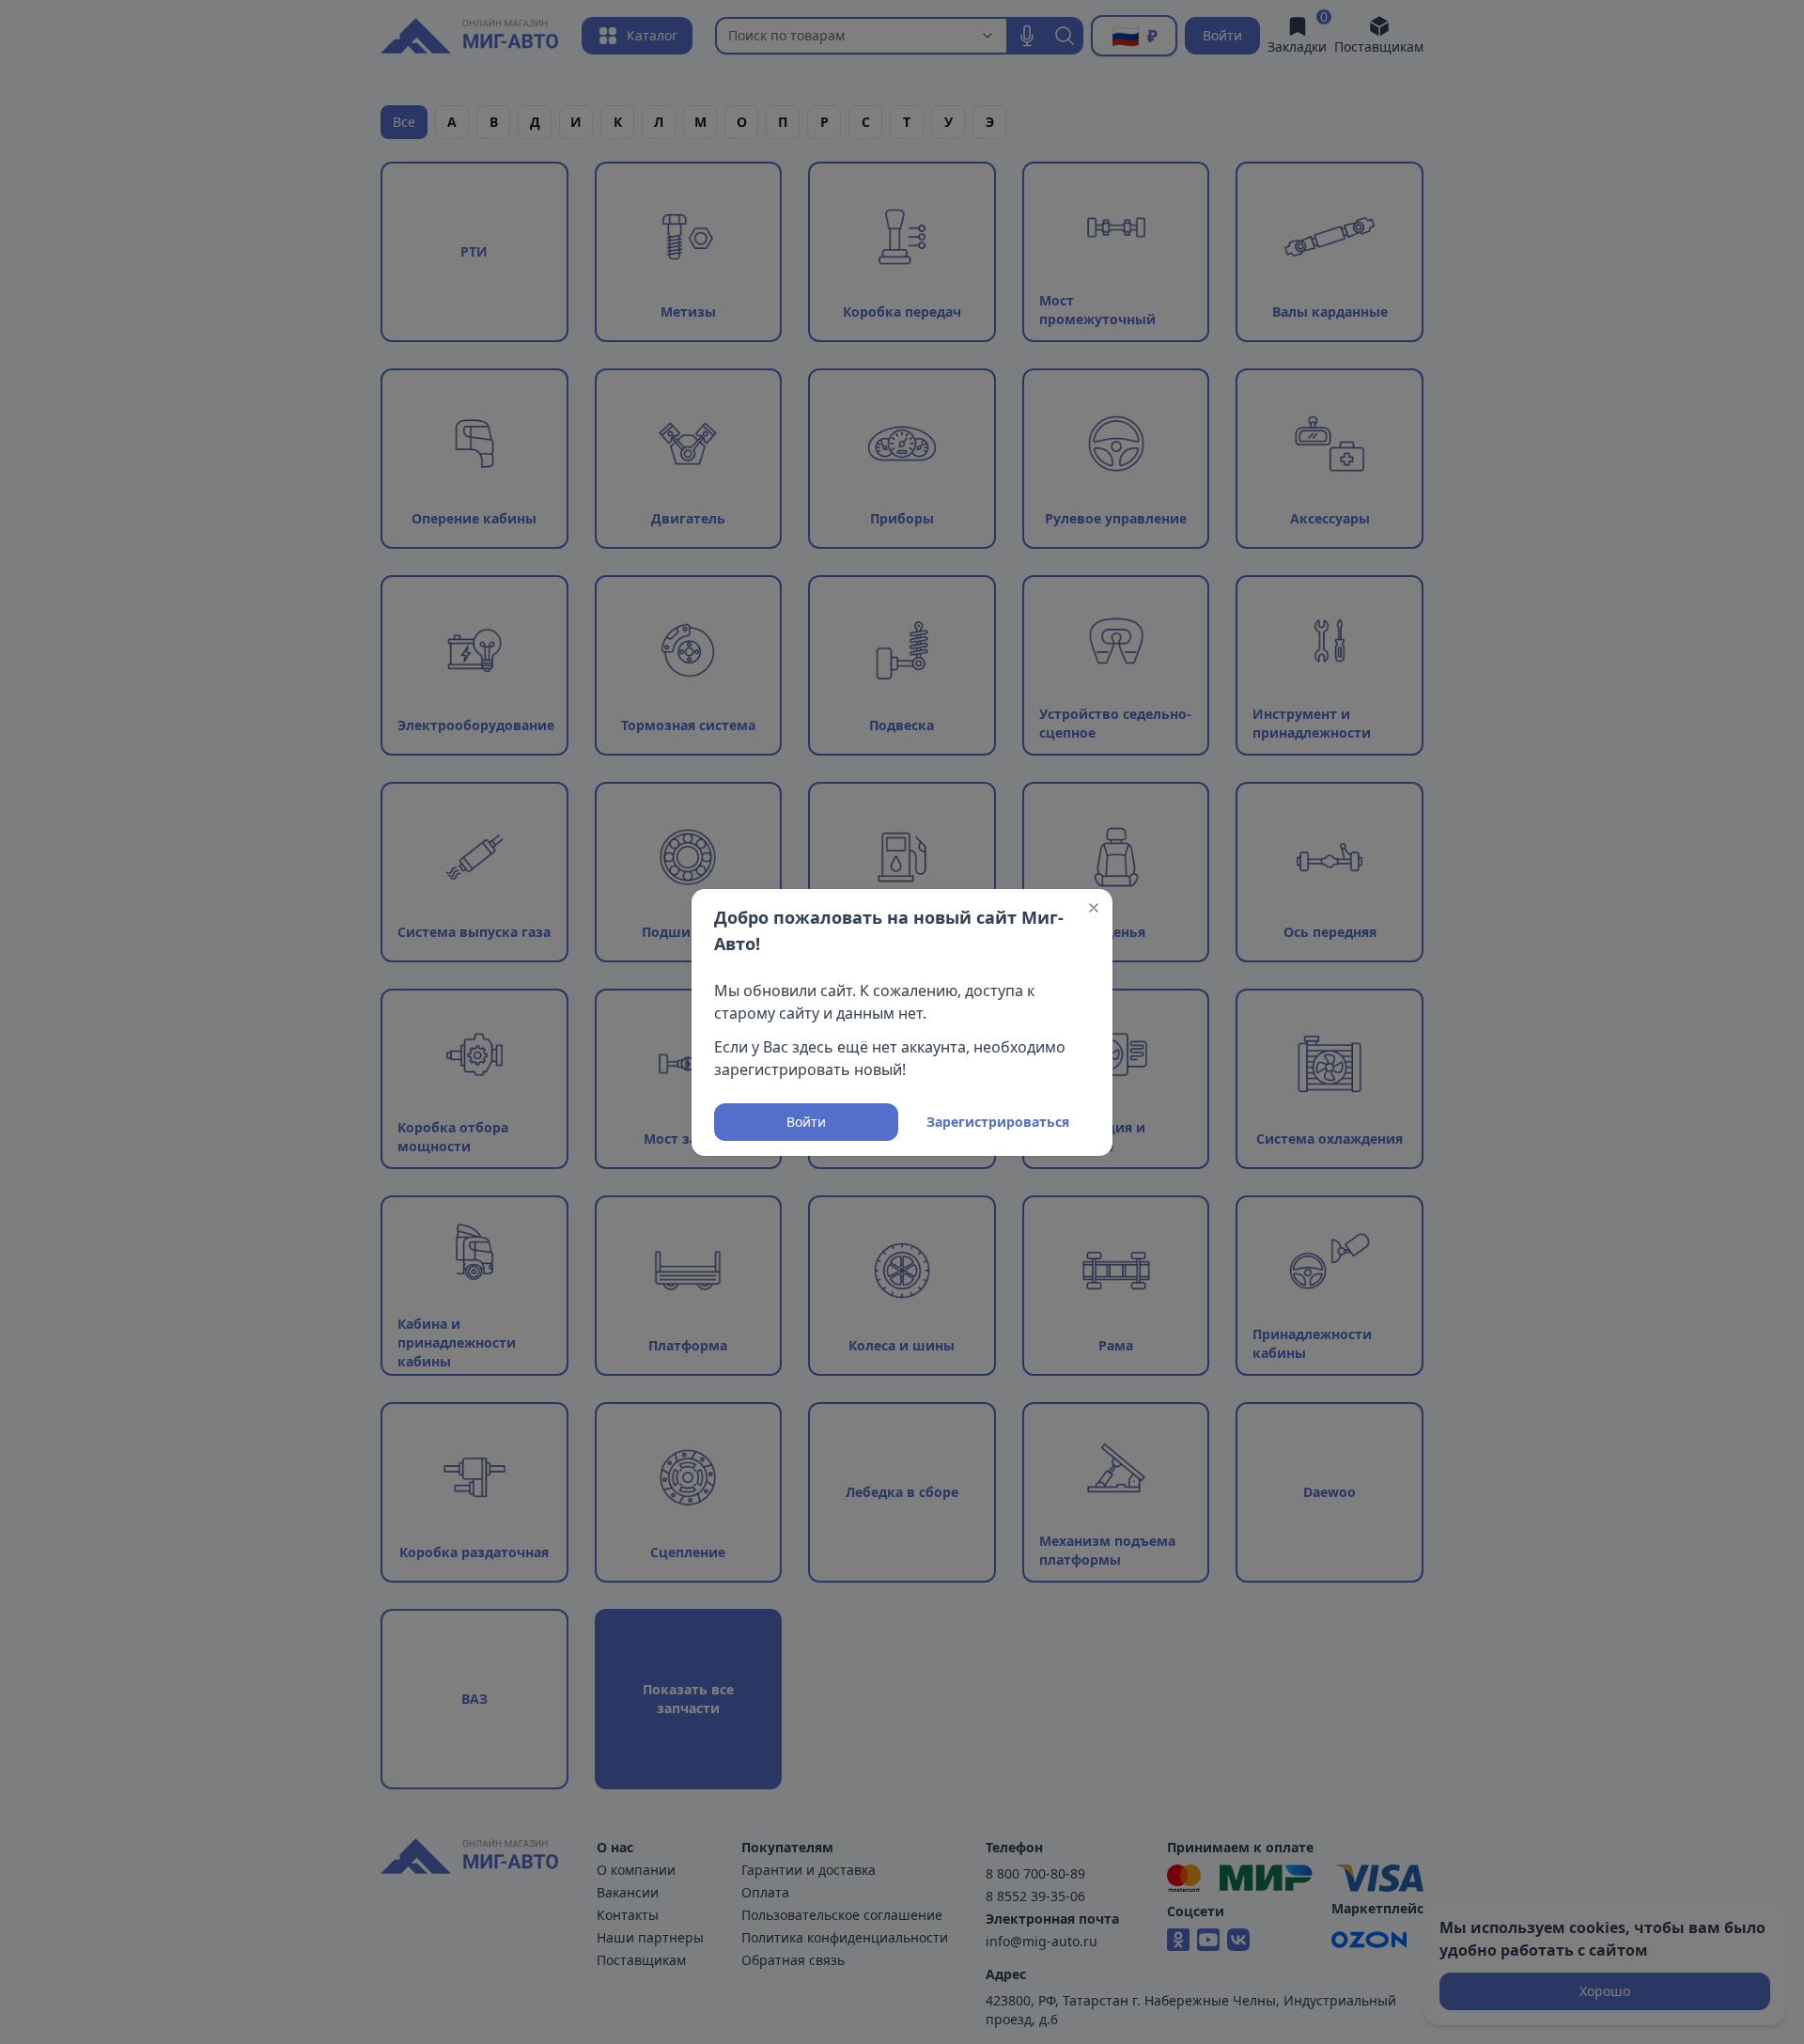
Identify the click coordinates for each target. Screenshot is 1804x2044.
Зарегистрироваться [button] (998, 1122)
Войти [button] (806, 1122)
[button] (1094, 908)
